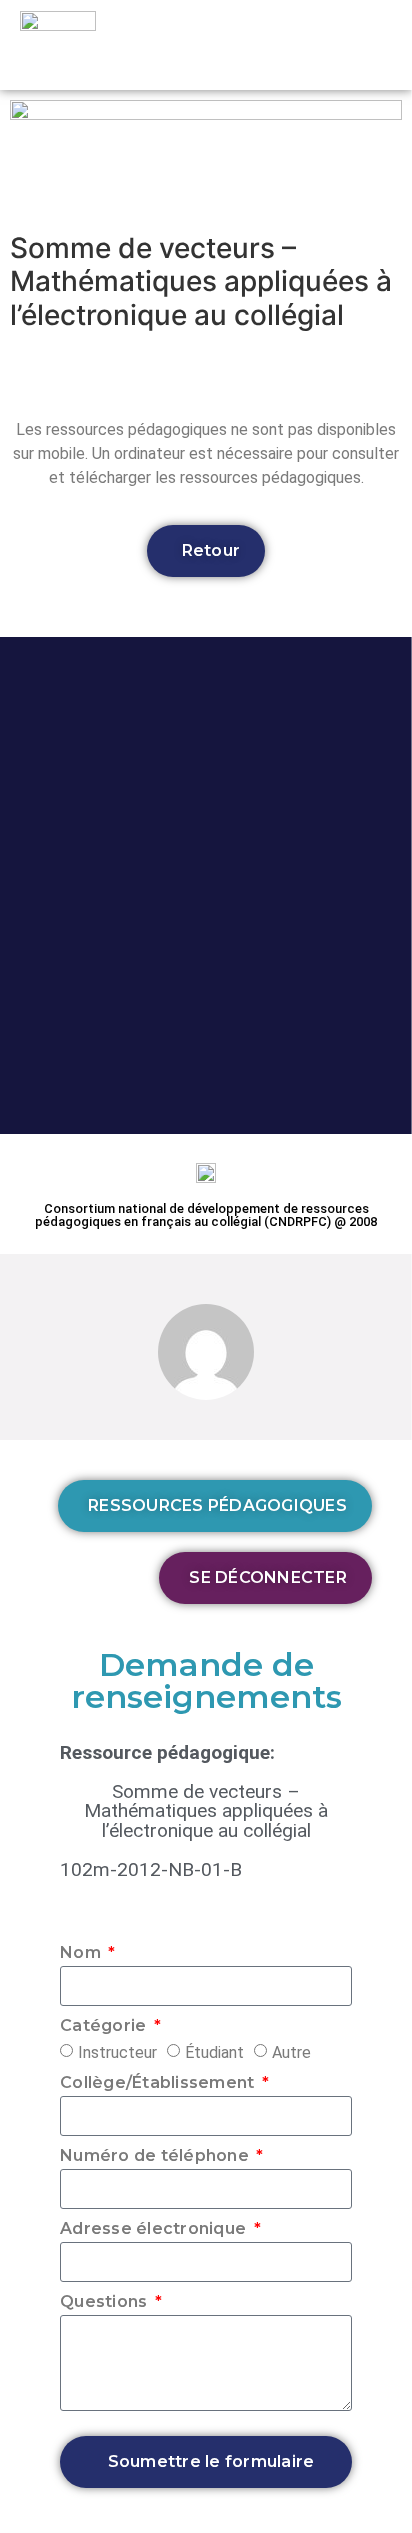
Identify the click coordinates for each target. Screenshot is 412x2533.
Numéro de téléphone (156, 2156)
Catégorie (105, 2026)
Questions (106, 2302)
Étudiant (214, 2052)
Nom (82, 1953)
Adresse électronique (155, 2229)
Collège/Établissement (159, 2083)
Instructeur (117, 2052)
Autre (291, 2052)
